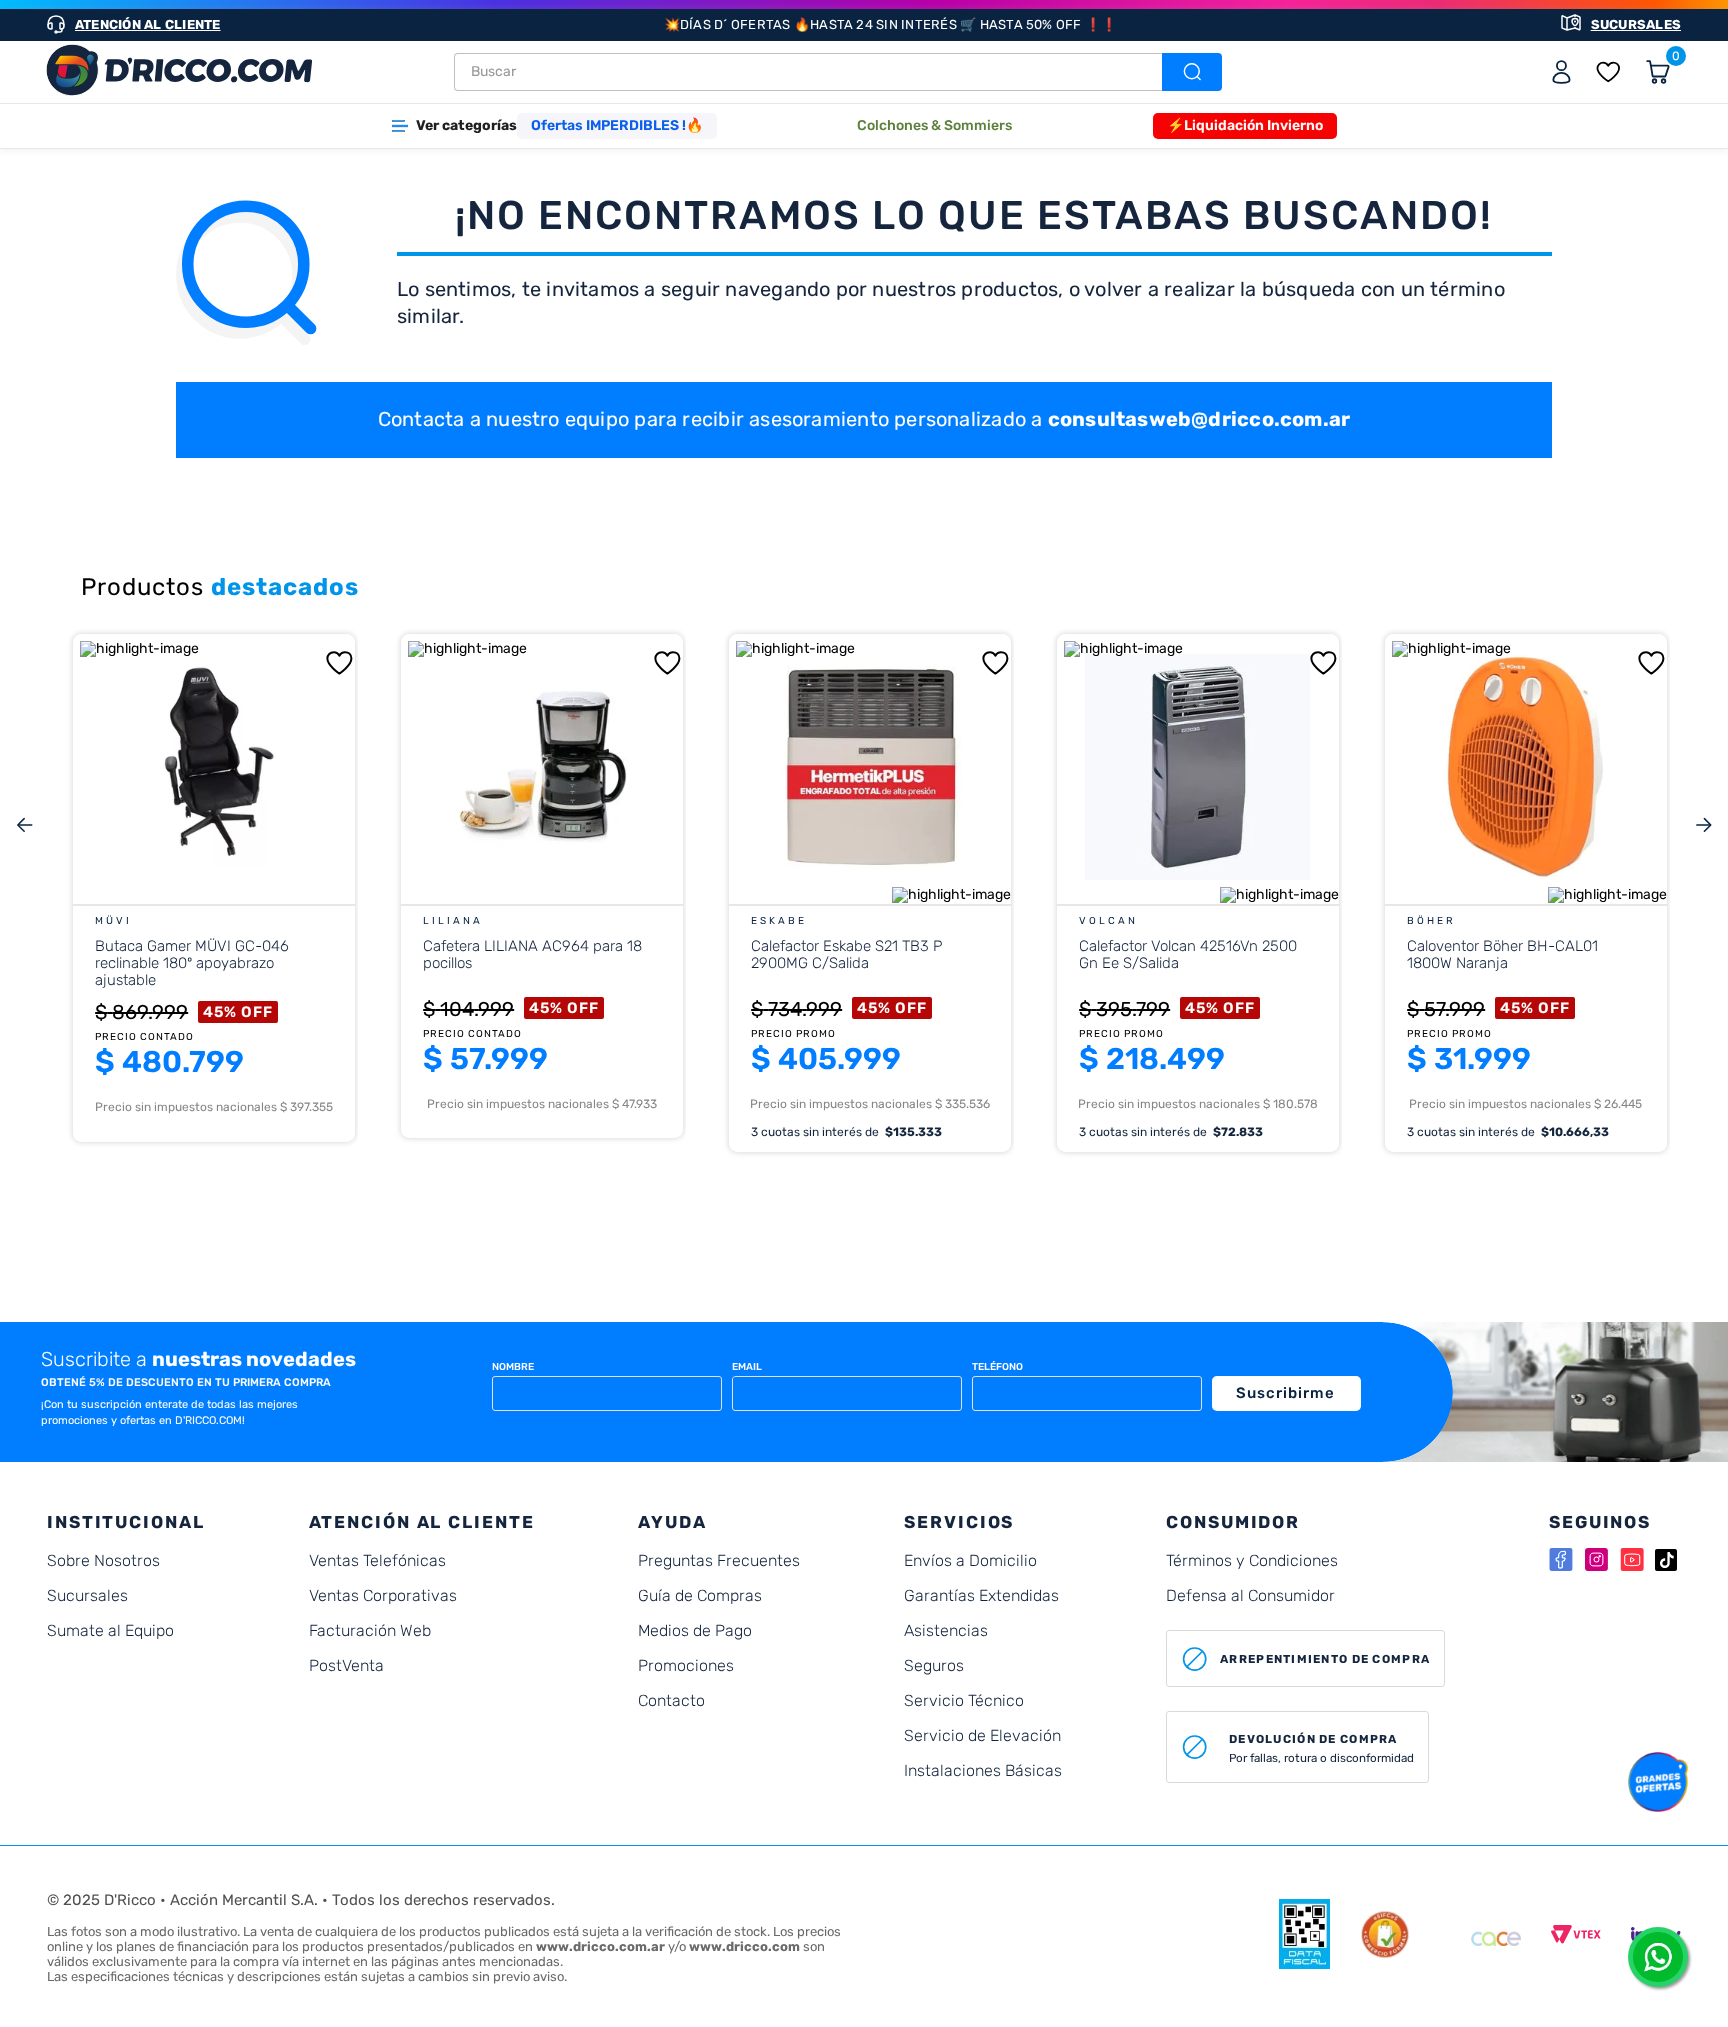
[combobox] (838, 72)
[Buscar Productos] (1190, 72)
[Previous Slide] (24, 826)
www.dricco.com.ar (600, 1946)
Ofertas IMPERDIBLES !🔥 (617, 125)
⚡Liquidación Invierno (1245, 125)
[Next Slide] (1703, 826)
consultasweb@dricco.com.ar (1199, 419)
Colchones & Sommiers (934, 125)
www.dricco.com (744, 1946)
